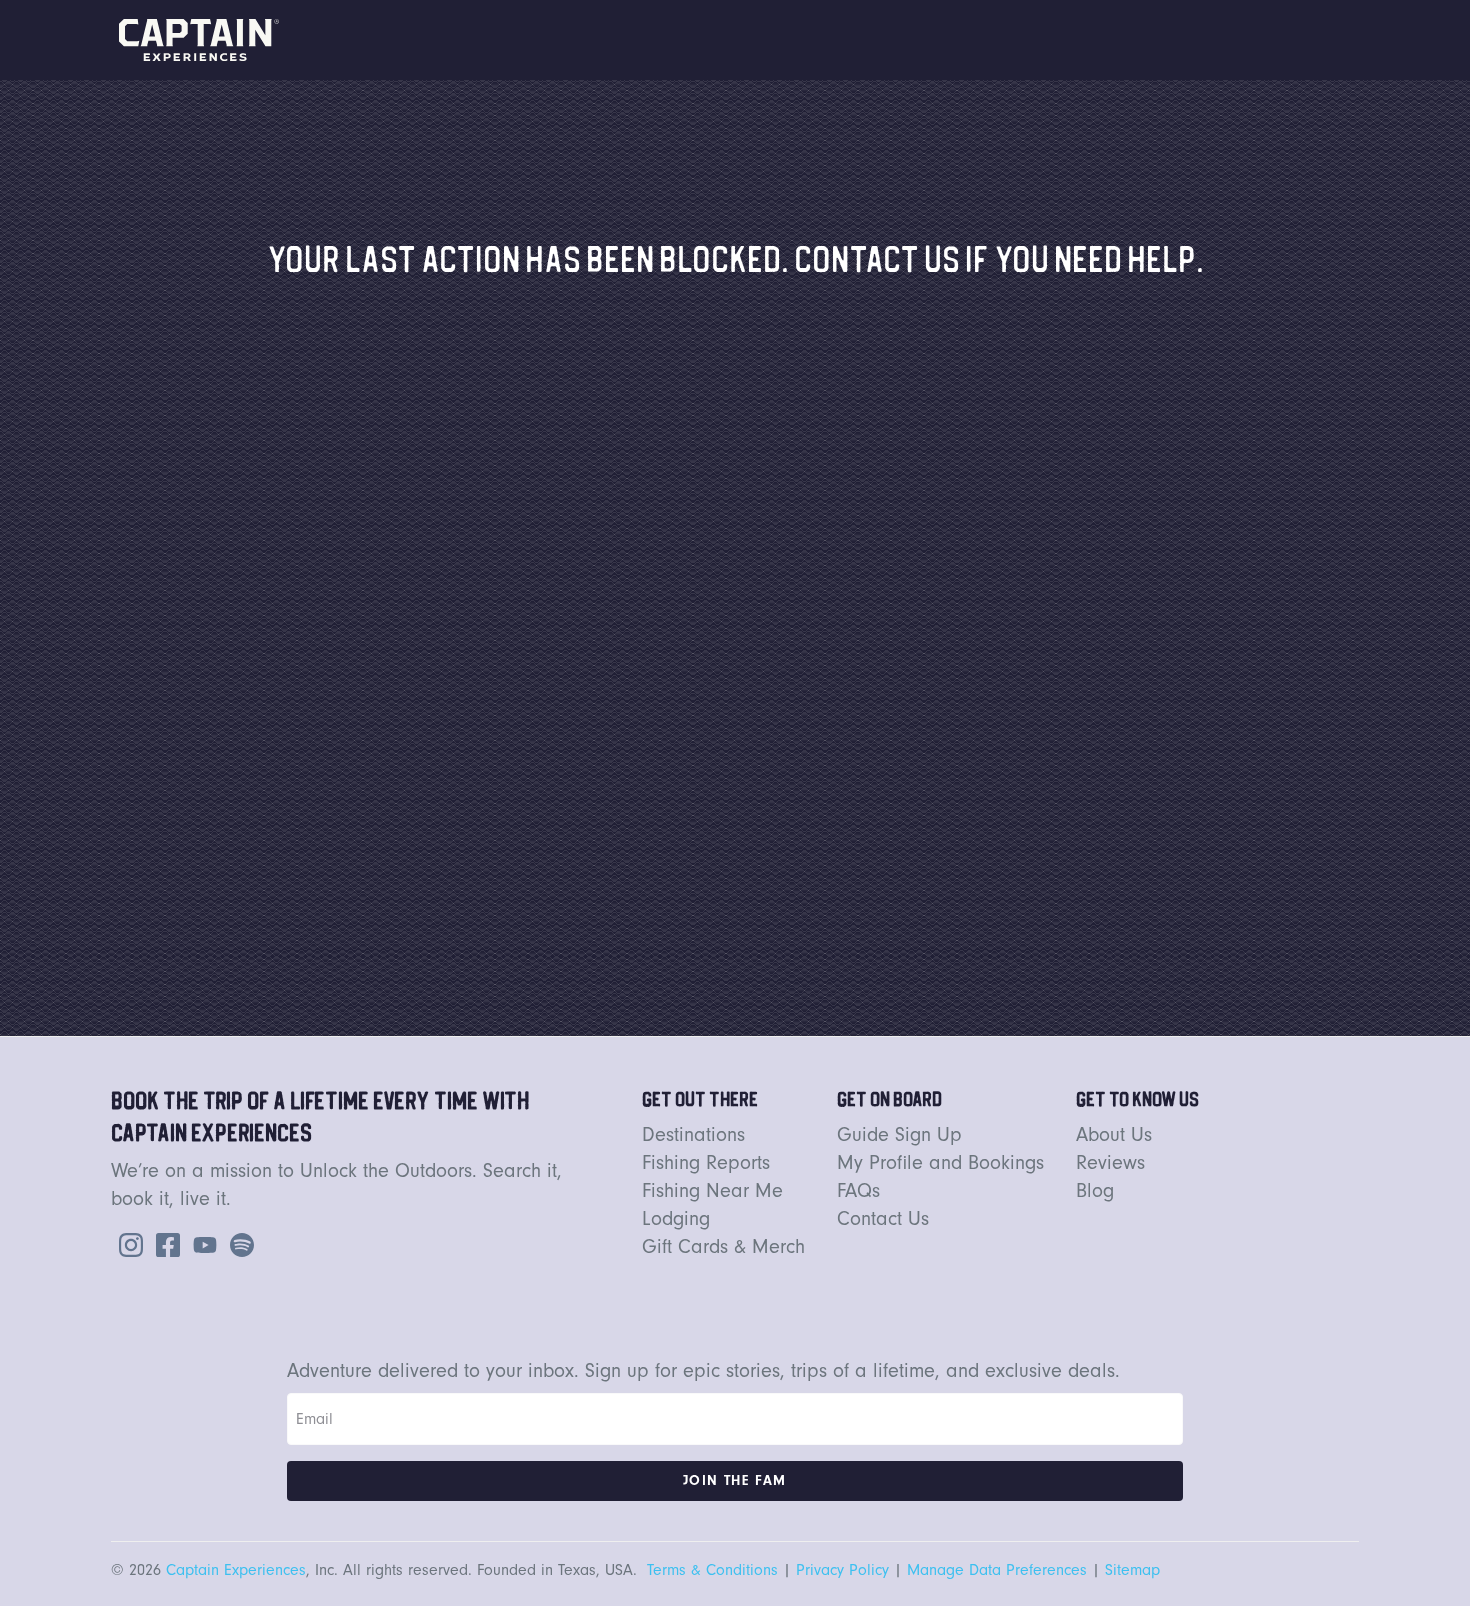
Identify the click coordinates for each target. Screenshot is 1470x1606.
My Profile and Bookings (940, 1162)
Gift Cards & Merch (723, 1246)
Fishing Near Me (712, 1190)
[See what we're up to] (127, 1243)
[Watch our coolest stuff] (201, 1243)
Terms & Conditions (712, 1570)
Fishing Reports (706, 1162)
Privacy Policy (842, 1570)
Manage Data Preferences (997, 1570)
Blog (1095, 1190)
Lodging (676, 1218)
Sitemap (1132, 1570)
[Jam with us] (238, 1243)
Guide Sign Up (899, 1134)
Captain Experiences (236, 1570)
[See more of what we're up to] (164, 1243)
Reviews (1110, 1162)
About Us (1114, 1134)
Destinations (693, 1134)
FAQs (858, 1190)
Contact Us (883, 1218)
